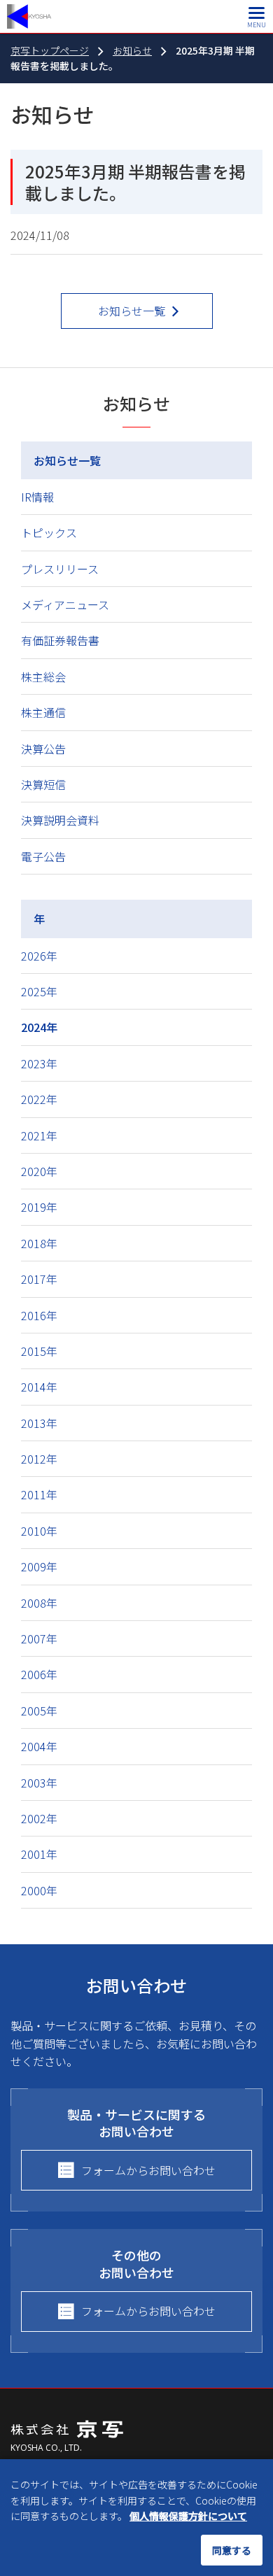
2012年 (39, 1459)
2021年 (39, 1135)
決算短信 (43, 784)
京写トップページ (50, 50)
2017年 (39, 1279)
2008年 (39, 1603)
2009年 (39, 1566)
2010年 (39, 1531)
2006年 (39, 1674)
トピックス (49, 532)
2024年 (39, 1027)
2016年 (39, 1315)
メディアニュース (65, 604)
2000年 (39, 1890)
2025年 (39, 991)
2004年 (39, 1746)
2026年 (39, 956)
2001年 (39, 1854)
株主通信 (43, 712)
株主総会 (43, 677)
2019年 (39, 1207)
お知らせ (132, 50)
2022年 (39, 1099)
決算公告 (43, 749)
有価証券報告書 (60, 640)
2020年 (39, 1171)
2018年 (39, 1243)
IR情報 (37, 497)
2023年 (39, 1063)
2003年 (39, 1783)
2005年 (39, 1711)
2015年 (39, 1351)
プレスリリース (60, 569)
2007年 (39, 1639)
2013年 (39, 1423)
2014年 (39, 1387)
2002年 (39, 1818)
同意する (232, 2550)
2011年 (39, 1494)
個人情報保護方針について (188, 2516)
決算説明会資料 (60, 820)
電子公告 (43, 856)
